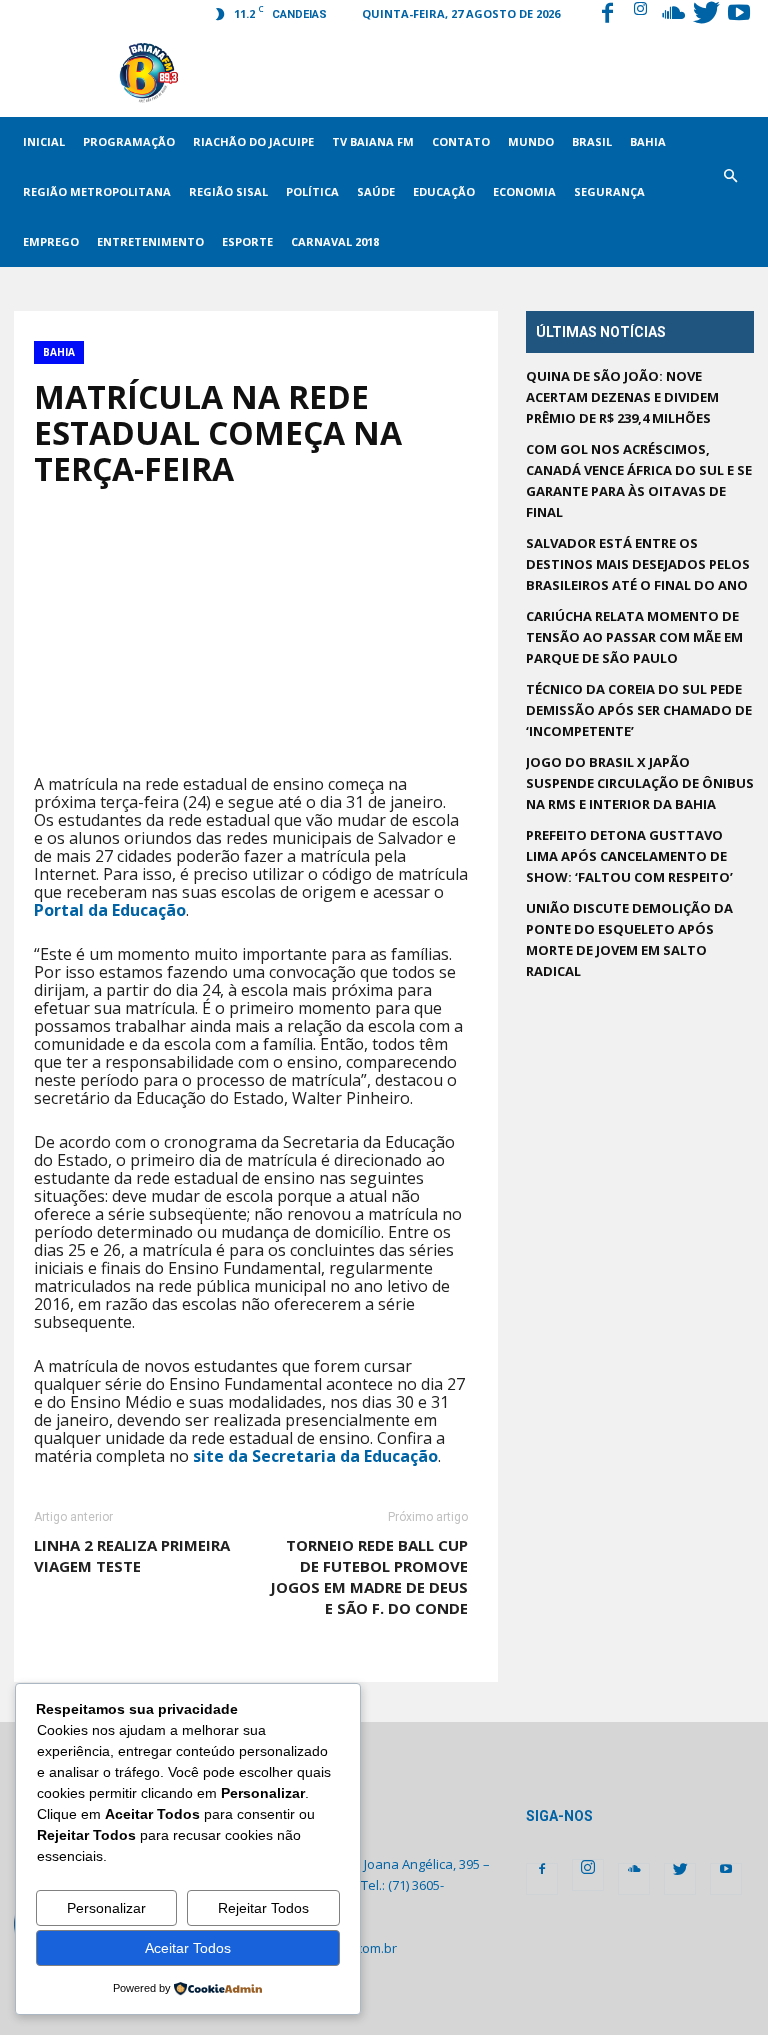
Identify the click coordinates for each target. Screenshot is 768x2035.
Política (312, 191)
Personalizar (106, 1908)
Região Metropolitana (97, 191)
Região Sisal (228, 191)
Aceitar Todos (188, 1948)
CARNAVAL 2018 (335, 241)
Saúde (376, 191)
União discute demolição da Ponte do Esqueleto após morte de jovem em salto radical (629, 939)
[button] (730, 192)
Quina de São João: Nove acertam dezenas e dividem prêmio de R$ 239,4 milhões (622, 397)
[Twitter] (706, 15)
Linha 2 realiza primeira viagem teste (132, 1555)
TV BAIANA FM (373, 141)
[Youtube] (739, 15)
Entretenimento (150, 241)
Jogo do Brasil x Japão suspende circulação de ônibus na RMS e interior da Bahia (640, 783)
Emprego (51, 241)
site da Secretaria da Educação (315, 1456)
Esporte (247, 241)
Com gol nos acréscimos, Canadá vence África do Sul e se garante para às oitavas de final (639, 480)
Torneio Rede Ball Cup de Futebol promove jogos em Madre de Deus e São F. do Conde (369, 1576)
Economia (524, 191)
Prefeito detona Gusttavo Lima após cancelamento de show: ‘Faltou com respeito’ (629, 856)
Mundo (531, 141)
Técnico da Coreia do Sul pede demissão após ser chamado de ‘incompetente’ (639, 710)
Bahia (648, 141)
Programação (129, 141)
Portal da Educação (110, 910)
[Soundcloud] (673, 15)
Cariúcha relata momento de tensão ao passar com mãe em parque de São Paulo (634, 637)
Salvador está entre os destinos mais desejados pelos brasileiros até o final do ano (638, 564)
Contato (461, 141)
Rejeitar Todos (263, 1908)
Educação (444, 191)
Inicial (44, 141)
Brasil (592, 141)
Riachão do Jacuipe (253, 141)
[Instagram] (640, 15)
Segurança (609, 191)
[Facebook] (607, 15)
